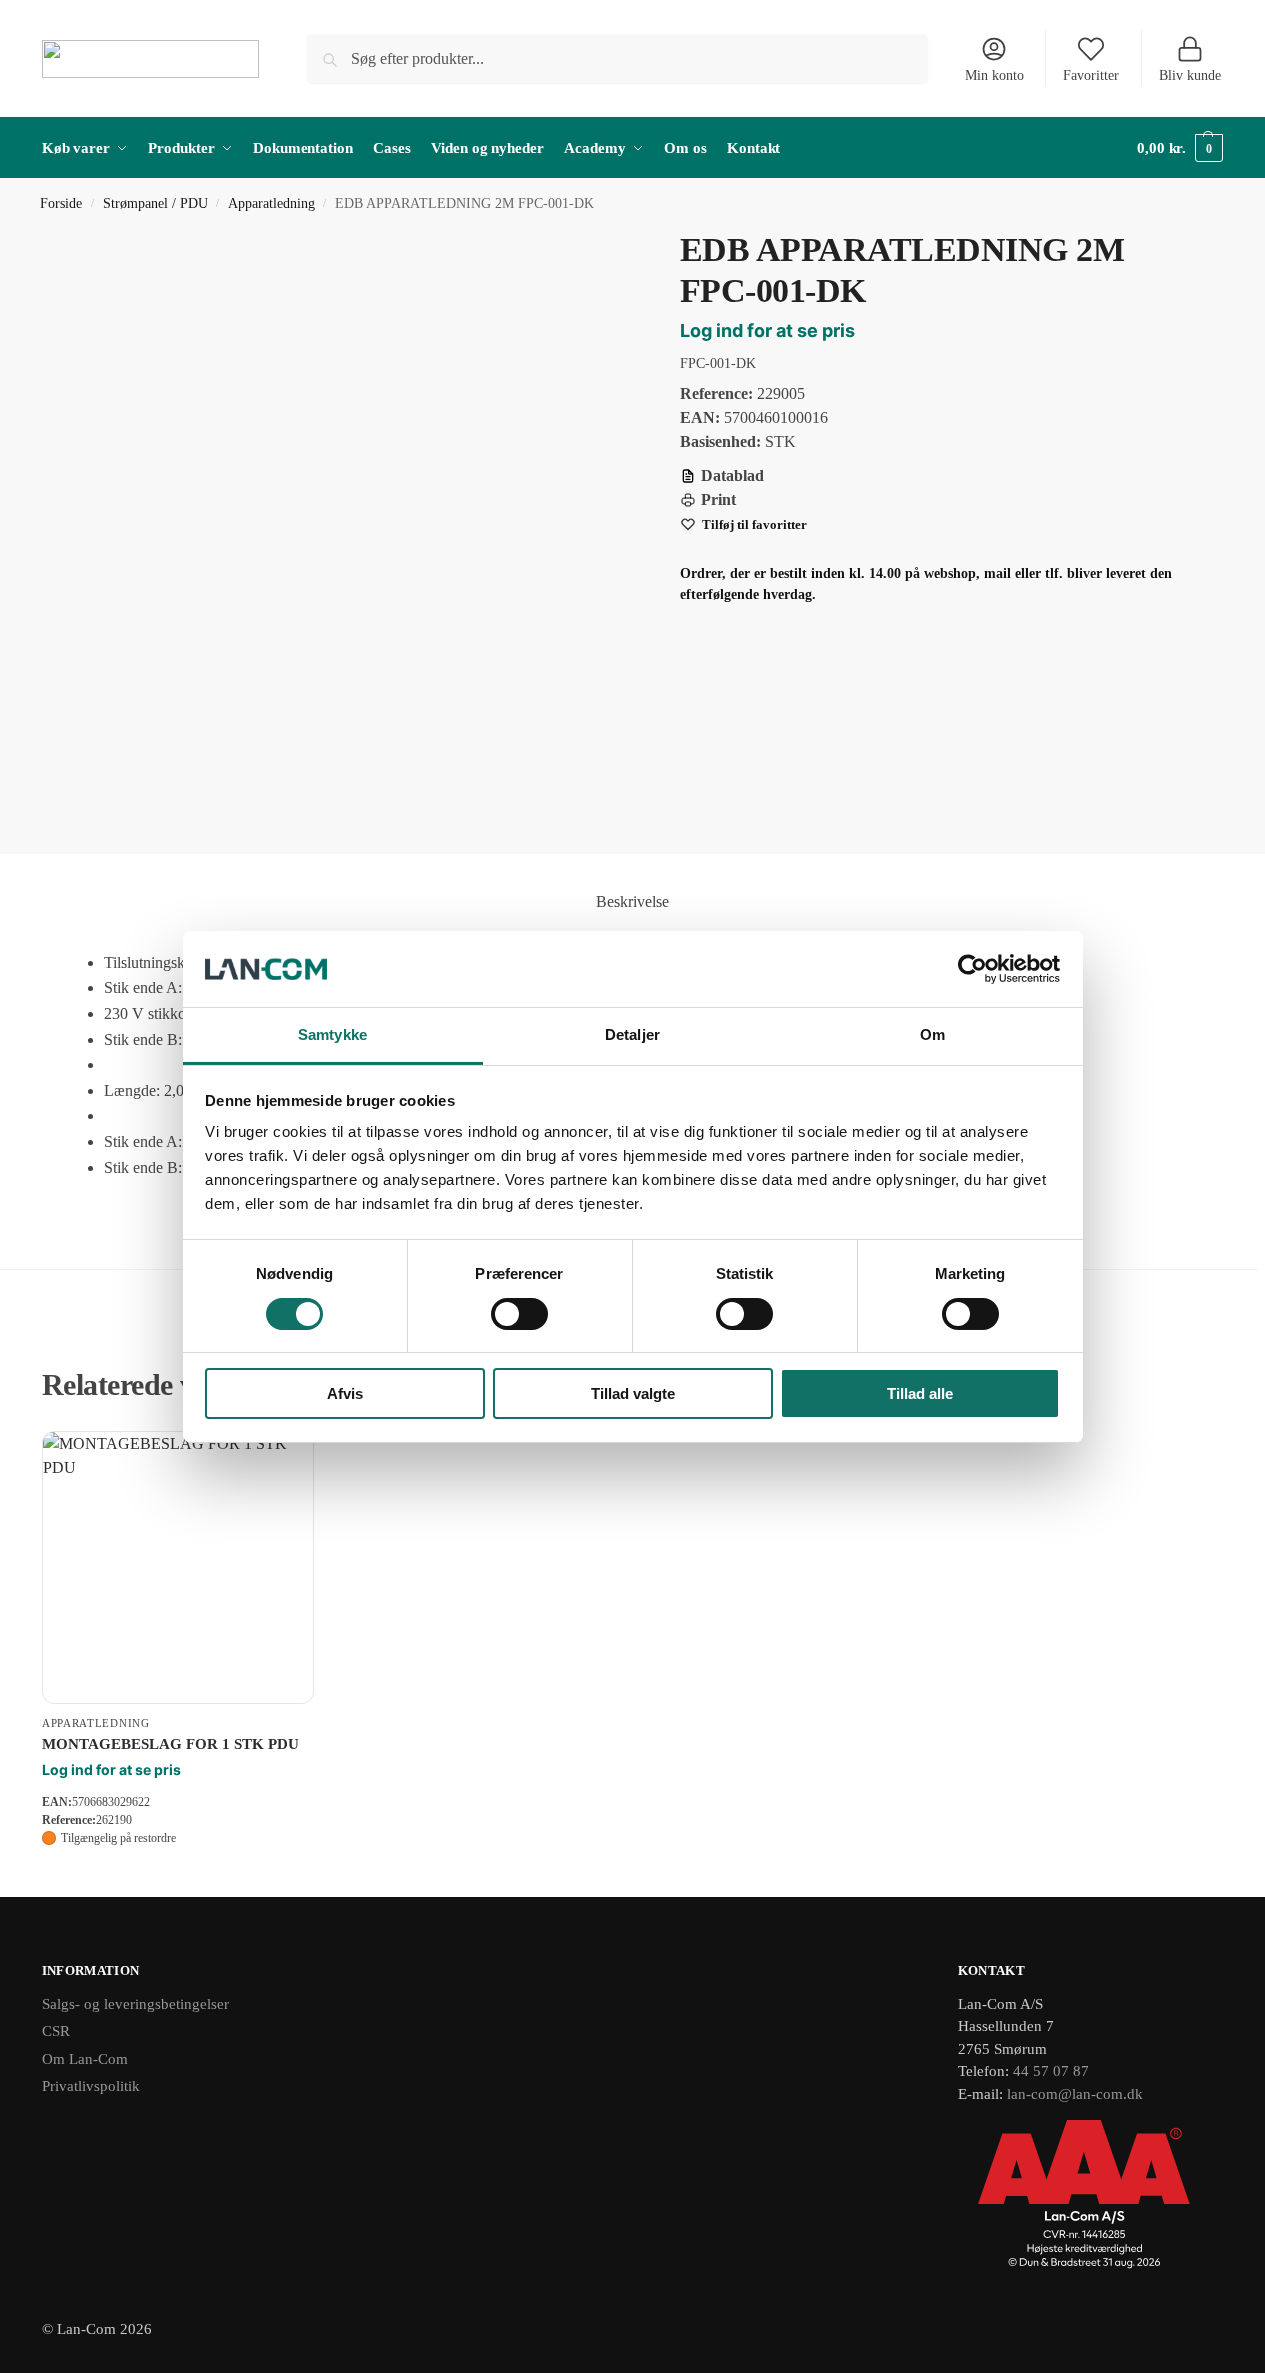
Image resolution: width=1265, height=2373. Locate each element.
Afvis (345, 1393)
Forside (61, 203)
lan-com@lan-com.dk (1075, 2094)
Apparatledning (271, 203)
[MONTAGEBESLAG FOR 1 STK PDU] (178, 1567)
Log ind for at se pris (767, 330)
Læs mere (178, 1876)
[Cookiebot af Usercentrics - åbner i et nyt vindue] (972, 969)
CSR (56, 2031)
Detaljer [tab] (632, 1034)
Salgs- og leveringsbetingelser (135, 2004)
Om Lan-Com (85, 2059)
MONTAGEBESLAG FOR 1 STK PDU (170, 1744)
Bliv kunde (1190, 75)
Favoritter (1091, 75)
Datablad (732, 475)
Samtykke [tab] (332, 1034)
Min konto (994, 75)
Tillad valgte (633, 1393)
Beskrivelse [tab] (632, 901)
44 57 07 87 (1051, 2071)
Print (718, 499)
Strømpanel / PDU (155, 203)
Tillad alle (920, 1393)
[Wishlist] (284, 1461)
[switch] (519, 1314)
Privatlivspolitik (91, 2086)
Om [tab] (932, 1034)
